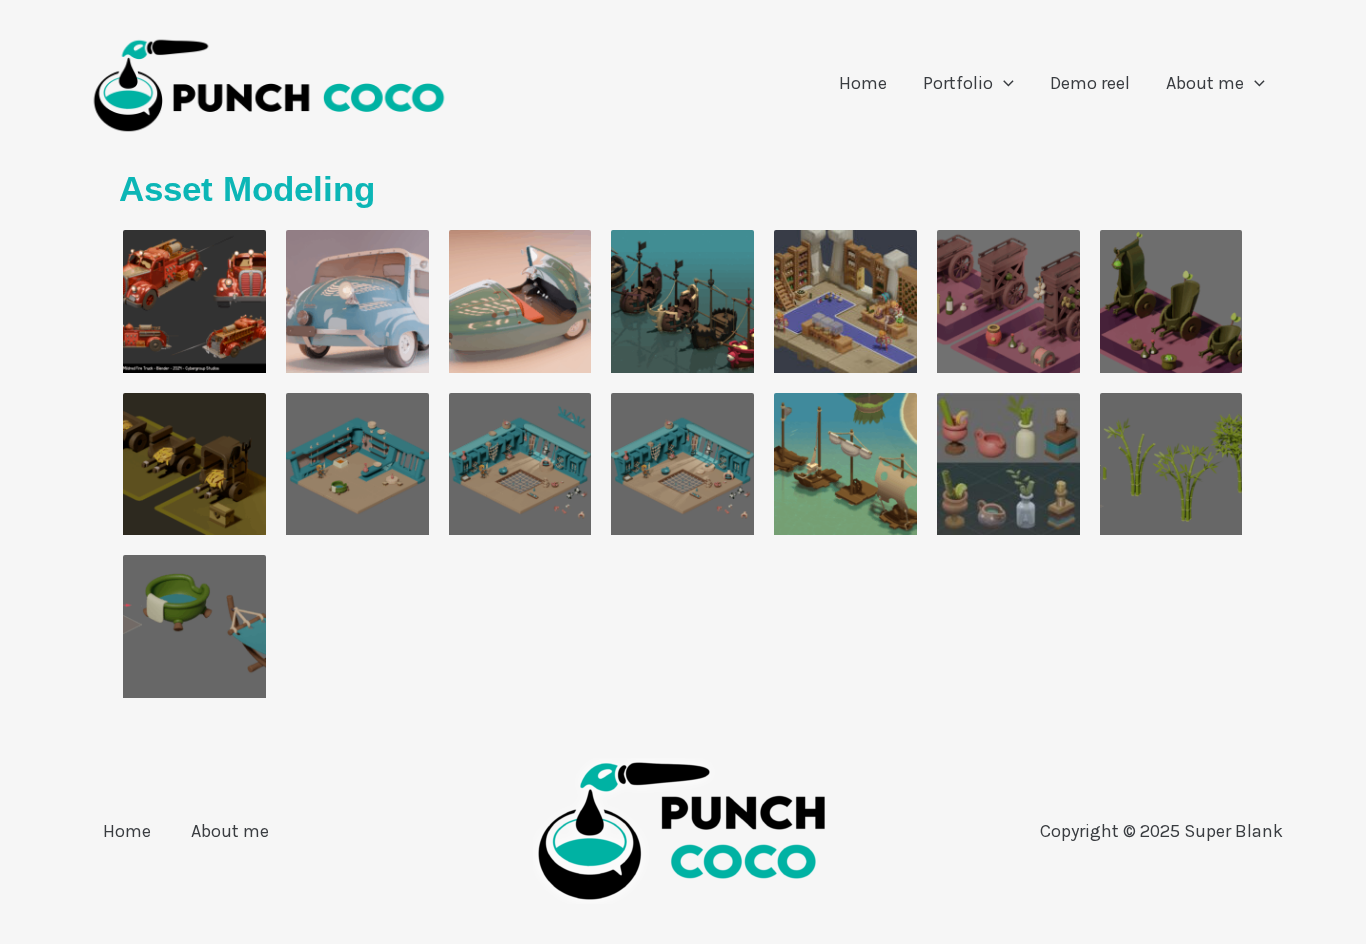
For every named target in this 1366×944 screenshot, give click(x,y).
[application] (1003, 83)
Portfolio (958, 83)
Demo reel (1090, 83)
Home (863, 83)
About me (1205, 83)
